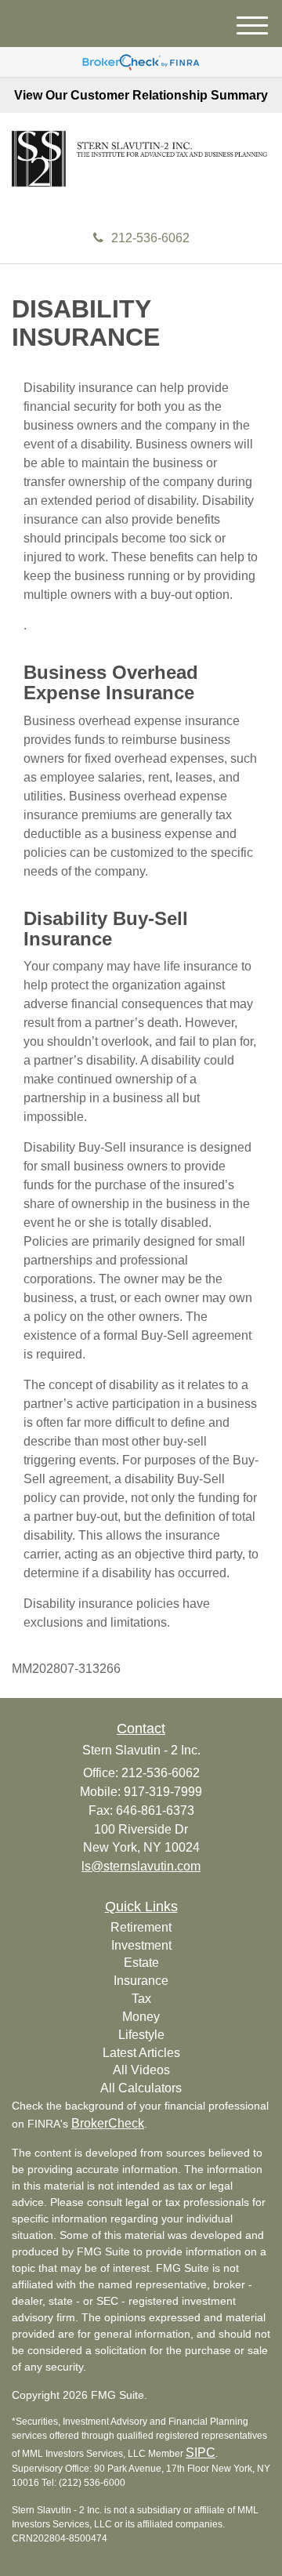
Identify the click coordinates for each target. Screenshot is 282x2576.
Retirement (141, 1927)
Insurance (141, 1981)
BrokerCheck (108, 2123)
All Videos (141, 2070)
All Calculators (141, 2088)
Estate (141, 1963)
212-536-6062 (150, 238)
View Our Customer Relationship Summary (141, 95)
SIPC (201, 2453)
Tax (141, 1999)
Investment (141, 1945)
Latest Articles (141, 2053)
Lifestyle (141, 2035)
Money (141, 2017)
